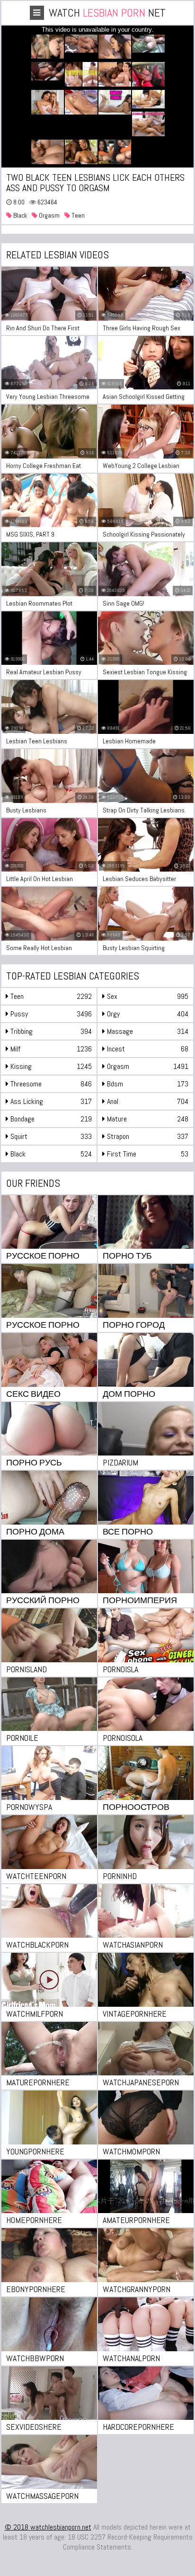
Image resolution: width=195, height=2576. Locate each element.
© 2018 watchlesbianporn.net (48, 2527)
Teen (77, 215)
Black (19, 215)
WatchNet (107, 13)
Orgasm (49, 215)
